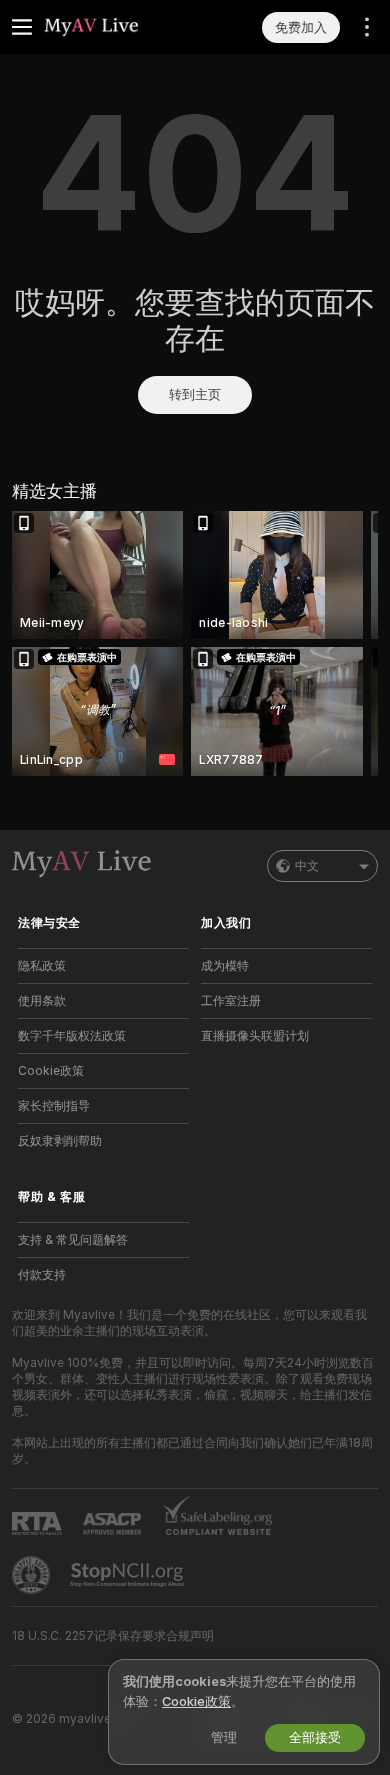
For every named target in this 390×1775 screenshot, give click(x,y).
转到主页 (195, 394)
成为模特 (225, 966)
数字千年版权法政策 (72, 1036)
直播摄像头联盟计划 (255, 1036)
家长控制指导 (54, 1106)
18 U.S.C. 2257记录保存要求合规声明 (113, 1636)
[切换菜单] (22, 27)
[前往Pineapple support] (33, 1575)
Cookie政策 (51, 1071)
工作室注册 (231, 1001)
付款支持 (42, 1275)
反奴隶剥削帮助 (60, 1141)
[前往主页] (119, 27)
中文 (307, 866)
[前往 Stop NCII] (129, 1575)
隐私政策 (42, 966)
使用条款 (42, 1001)
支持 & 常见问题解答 (73, 1240)
